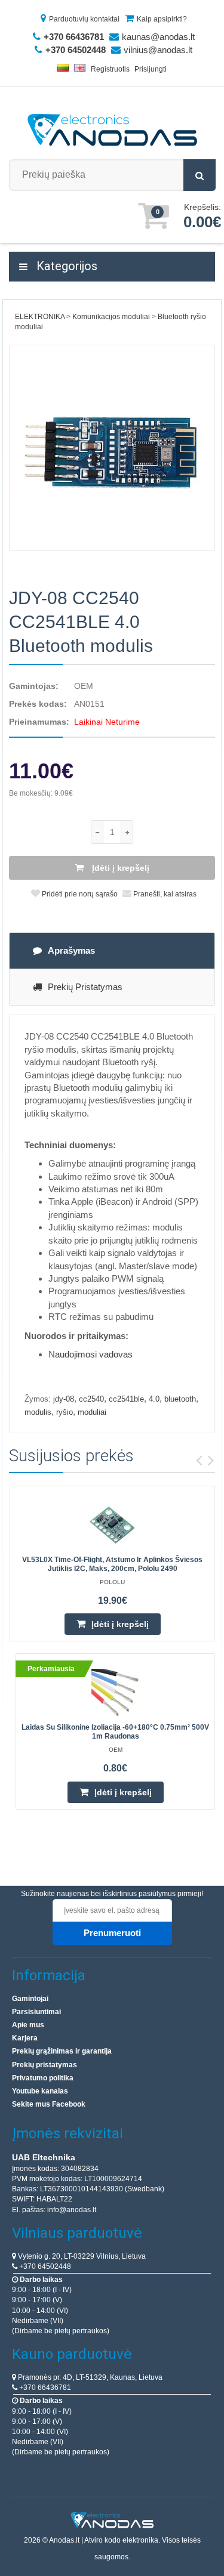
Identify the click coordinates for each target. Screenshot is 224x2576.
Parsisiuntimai (36, 2012)
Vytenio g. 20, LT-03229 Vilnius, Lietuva (81, 2256)
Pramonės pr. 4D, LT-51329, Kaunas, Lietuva (89, 2377)
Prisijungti (151, 69)
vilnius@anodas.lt (158, 50)
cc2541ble (126, 1399)
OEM (84, 686)
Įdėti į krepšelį (119, 868)
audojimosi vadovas (94, 1354)
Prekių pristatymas (85, 987)
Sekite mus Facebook (49, 2104)
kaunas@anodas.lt (158, 37)
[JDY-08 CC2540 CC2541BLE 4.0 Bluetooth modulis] (112, 448)
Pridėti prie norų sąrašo (79, 894)
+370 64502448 (44, 2266)
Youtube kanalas (40, 2091)
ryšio (65, 1412)
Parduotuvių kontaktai (84, 19)
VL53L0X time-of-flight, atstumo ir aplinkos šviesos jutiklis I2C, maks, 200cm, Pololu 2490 (112, 1564)
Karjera (25, 2038)
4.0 (154, 1399)
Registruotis (110, 69)
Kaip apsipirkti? (162, 19)
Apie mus (28, 2025)
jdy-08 (64, 1399)
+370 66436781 (44, 2388)
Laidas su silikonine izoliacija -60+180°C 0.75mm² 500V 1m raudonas (115, 1732)
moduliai (92, 1412)
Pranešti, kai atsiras (164, 894)
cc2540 (91, 1399)
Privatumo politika (43, 2078)
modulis (38, 1412)
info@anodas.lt (72, 2210)
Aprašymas (71, 950)
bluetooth (180, 1399)
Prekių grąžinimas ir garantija (62, 2051)
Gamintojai (30, 1999)
